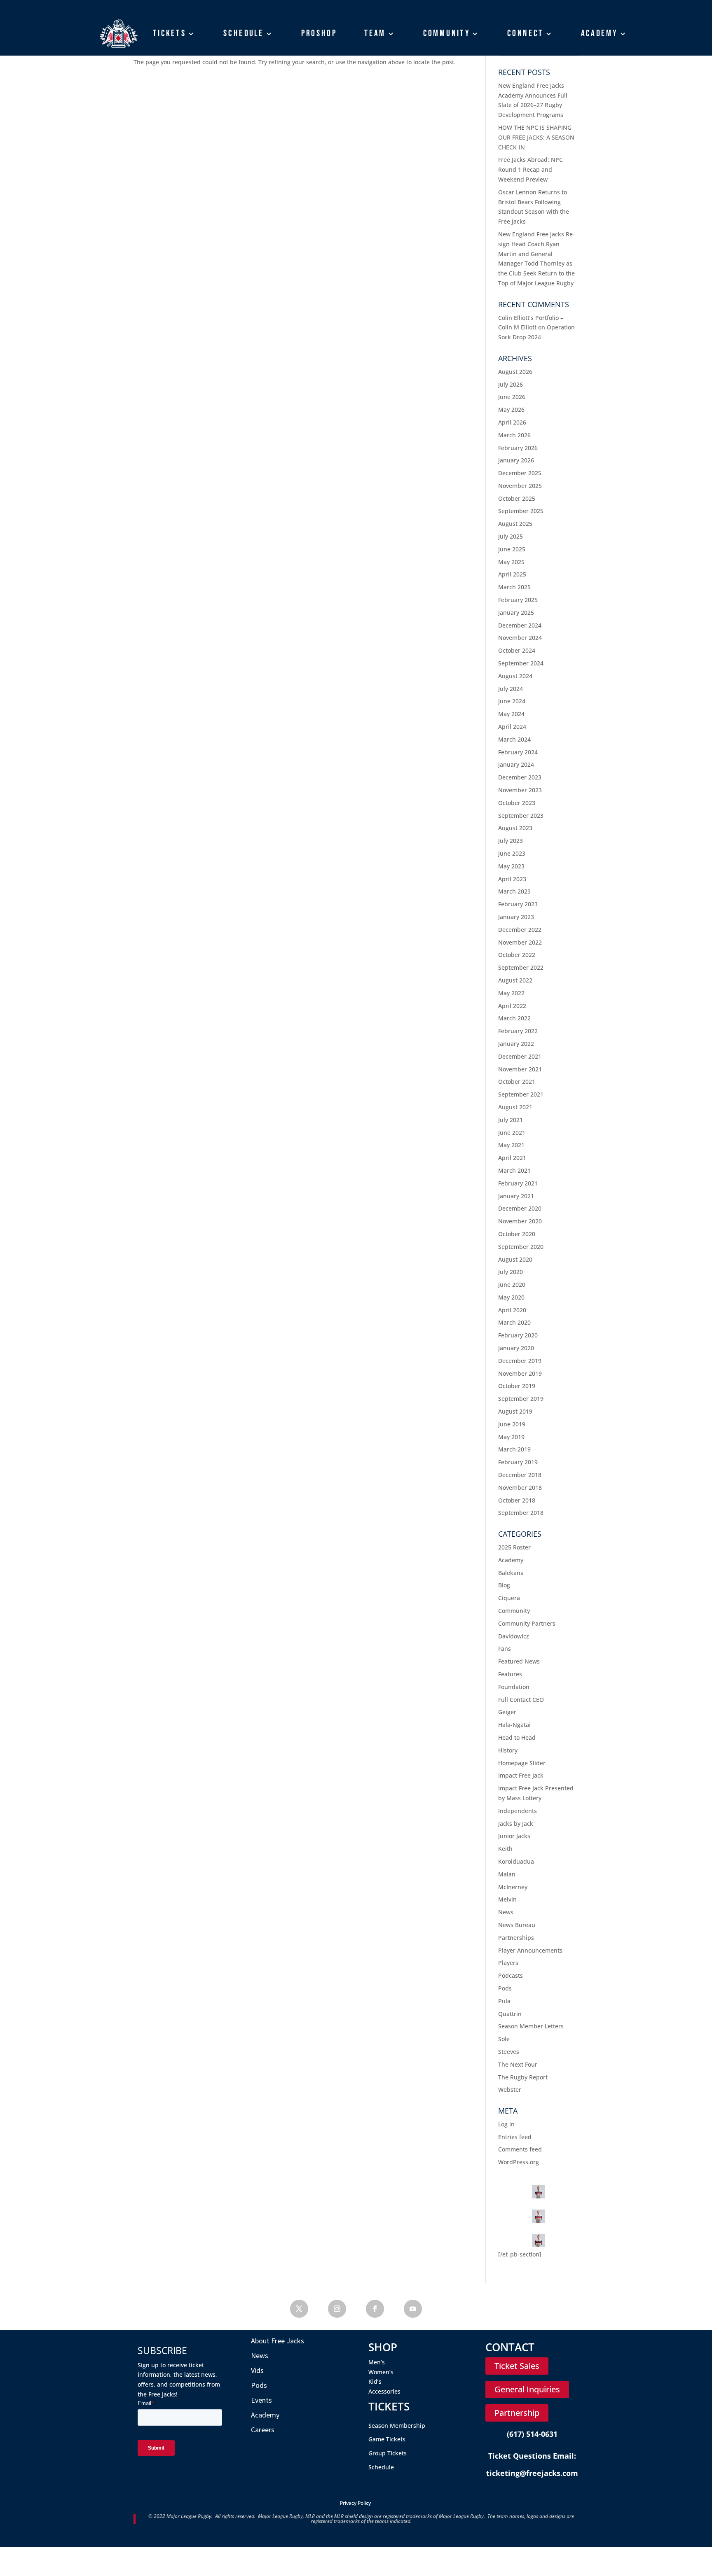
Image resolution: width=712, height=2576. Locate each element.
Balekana (511, 1573)
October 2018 (517, 1500)
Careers (263, 2430)
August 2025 (515, 524)
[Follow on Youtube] (413, 2309)
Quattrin (510, 2014)
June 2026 (512, 397)
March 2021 (514, 1170)
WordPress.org (519, 2162)
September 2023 (521, 815)
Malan (507, 1874)
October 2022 (517, 955)
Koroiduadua (516, 1861)
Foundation (514, 1687)
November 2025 (520, 486)
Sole (504, 2039)
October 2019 (517, 1386)
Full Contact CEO (521, 1700)
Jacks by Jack (516, 1823)
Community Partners (527, 1623)
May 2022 (511, 993)
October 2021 (517, 1081)
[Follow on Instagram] (337, 2309)
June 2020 (512, 1284)
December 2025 (520, 473)
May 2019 (511, 1437)
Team (375, 33)
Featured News (519, 1661)
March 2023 (514, 891)
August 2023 (515, 828)
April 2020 (512, 1310)
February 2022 (518, 1031)
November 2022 (520, 942)
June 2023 (512, 853)
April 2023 (512, 879)
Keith (505, 1849)
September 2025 (521, 511)
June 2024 (512, 701)
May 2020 (511, 1297)
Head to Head (517, 1737)
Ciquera (509, 1598)
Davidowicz (514, 1636)
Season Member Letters (531, 2026)
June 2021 (512, 1133)
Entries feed (515, 2137)
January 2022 (516, 1044)
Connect (526, 33)
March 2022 (514, 1018)
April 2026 (512, 422)
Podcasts (511, 1975)
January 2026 (516, 460)
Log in (506, 2124)
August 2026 (515, 372)
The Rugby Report (523, 2077)
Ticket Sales (517, 2366)
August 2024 (515, 676)
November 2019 (520, 1373)
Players (508, 1963)
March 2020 (514, 1322)
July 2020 (511, 1272)
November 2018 (520, 1487)
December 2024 (520, 625)
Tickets (170, 33)
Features (510, 1674)
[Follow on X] (299, 2309)
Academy (600, 33)
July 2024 (511, 689)
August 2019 (515, 1411)
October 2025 (517, 498)
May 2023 (511, 866)
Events (261, 2400)
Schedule (244, 33)
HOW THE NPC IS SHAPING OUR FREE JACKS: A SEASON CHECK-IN (536, 137)
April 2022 (512, 1006)
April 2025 (512, 574)
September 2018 (521, 1513)
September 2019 (521, 1399)
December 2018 (520, 1475)
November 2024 (520, 638)
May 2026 (511, 409)
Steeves (509, 2052)
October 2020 (517, 1234)
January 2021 (516, 1196)
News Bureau (517, 1925)
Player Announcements (530, 1950)
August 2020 (515, 1259)
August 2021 (515, 1107)
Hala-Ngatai (514, 1725)
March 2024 (514, 739)
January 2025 (516, 612)
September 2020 (521, 1247)
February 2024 (518, 752)
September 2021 (521, 1094)
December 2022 (520, 930)
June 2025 (512, 549)
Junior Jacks (514, 1836)
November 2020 (520, 1221)
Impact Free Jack (521, 1775)
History (508, 1750)
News (506, 1912)
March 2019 (514, 1449)
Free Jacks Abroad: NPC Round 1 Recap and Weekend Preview (530, 169)
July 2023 (511, 841)
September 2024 (521, 663)
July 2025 (511, 536)
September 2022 (521, 967)
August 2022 (515, 980)
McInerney (513, 1887)
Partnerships (516, 1938)
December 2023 (520, 777)
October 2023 (517, 803)
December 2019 (520, 1361)
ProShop (319, 33)
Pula (504, 2001)
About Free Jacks (278, 2341)
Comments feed (520, 2149)
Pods (505, 1988)
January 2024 (516, 764)
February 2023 (518, 904)
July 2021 (511, 1120)
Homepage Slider (522, 1763)
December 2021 (520, 1056)
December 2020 (520, 1208)
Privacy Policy (355, 2503)
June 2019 (512, 1424)
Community (447, 33)
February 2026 (518, 448)
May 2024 (511, 714)
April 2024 (512, 727)
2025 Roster (514, 1547)
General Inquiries (527, 2389)
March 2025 (514, 587)
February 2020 (518, 1335)
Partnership (517, 2413)
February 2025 (518, 600)
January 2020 (516, 1348)
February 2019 (518, 1462)
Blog (504, 1585)
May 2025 (511, 562)
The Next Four (518, 2064)
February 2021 (518, 1183)
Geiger (507, 1712)
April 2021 (512, 1158)
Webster (510, 2089)
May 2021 (511, 1145)
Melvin (507, 1899)
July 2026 (511, 384)
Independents (518, 1811)
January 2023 (516, 917)
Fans (505, 1648)
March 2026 (514, 435)
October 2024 (517, 650)
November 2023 (520, 790)
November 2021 (520, 1069)
